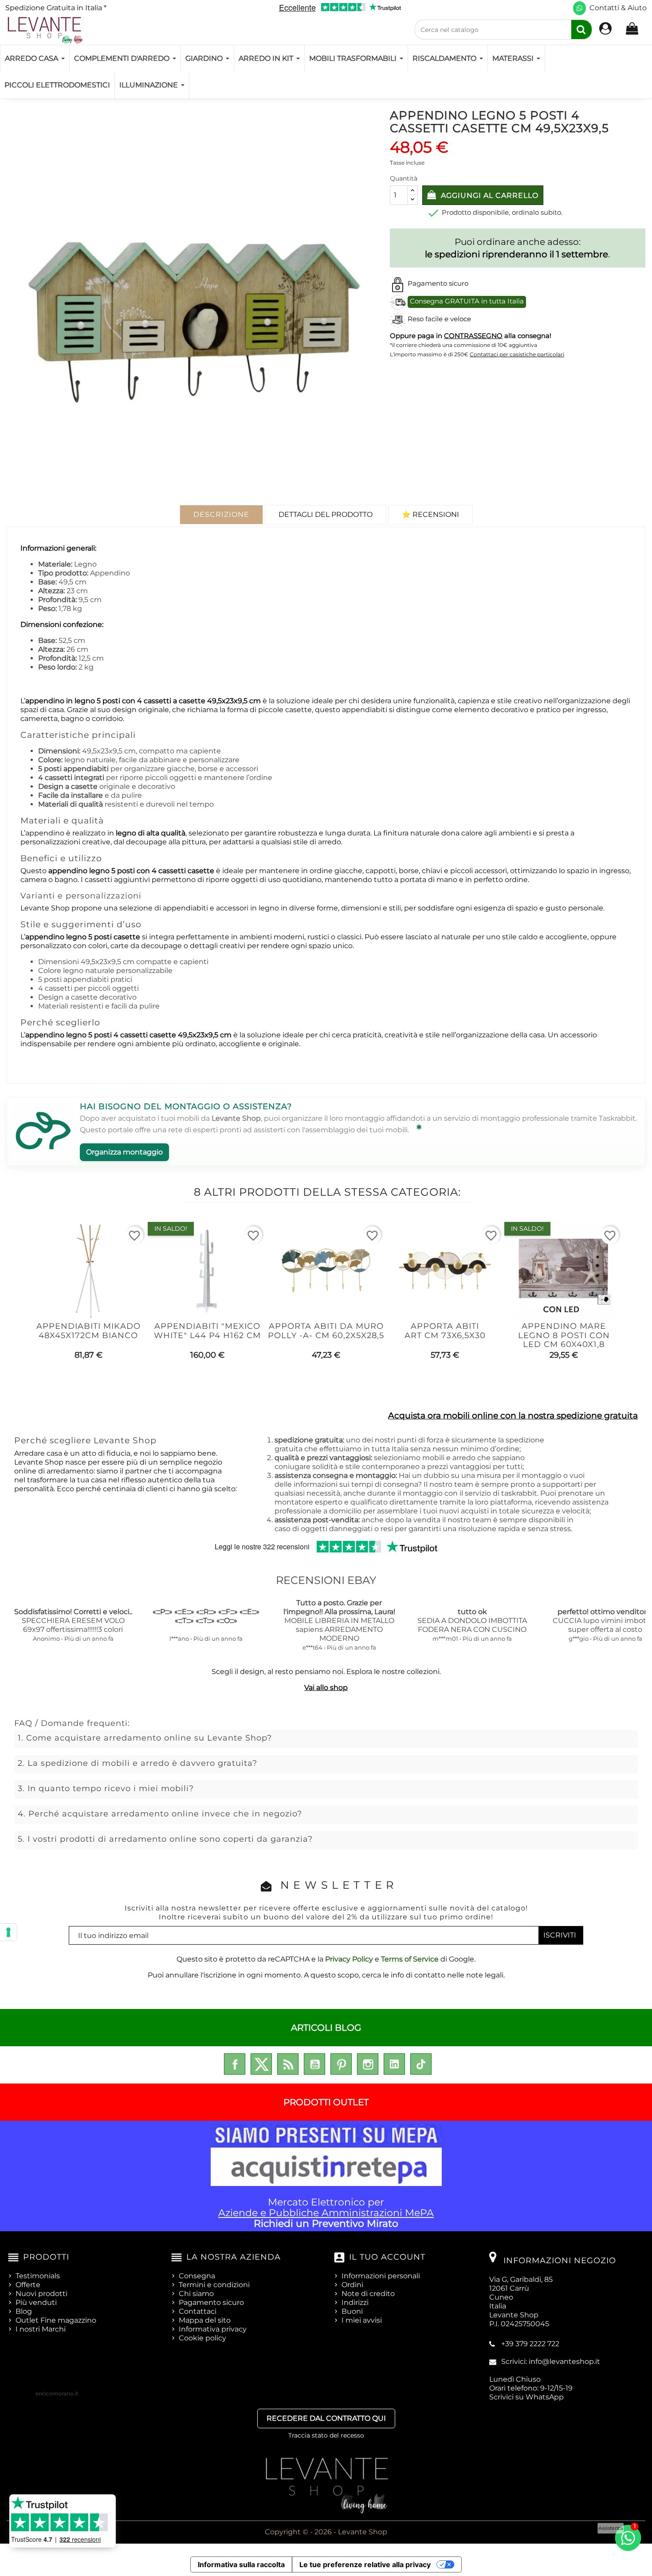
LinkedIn (394, 2064)
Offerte (28, 2285)
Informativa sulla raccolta (241, 2564)
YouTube (314, 2064)
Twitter (261, 2064)
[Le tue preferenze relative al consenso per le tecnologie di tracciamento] (8, 1932)
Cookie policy (202, 2338)
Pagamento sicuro (211, 2302)
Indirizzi (355, 2302)
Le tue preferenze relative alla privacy (365, 2564)
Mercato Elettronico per (326, 2213)
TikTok (421, 2064)
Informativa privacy (213, 2329)
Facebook (235, 2064)
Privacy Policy (349, 1959)
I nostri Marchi (41, 2329)
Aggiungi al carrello (489, 195)
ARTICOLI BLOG (326, 2028)
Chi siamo (196, 2294)
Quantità (404, 178)
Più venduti (36, 2302)
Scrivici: (551, 2361)
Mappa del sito (205, 2320)
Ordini (352, 2285)
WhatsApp (545, 2397)
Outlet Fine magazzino (56, 2320)
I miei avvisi (362, 2320)
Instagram (368, 2064)
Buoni (352, 2311)
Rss (288, 2064)
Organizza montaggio (124, 1152)
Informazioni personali (381, 2276)
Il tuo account (387, 2257)
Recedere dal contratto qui (326, 2418)
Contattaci (198, 2311)
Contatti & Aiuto (618, 8)
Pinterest (341, 2064)
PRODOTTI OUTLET (326, 2102)
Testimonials (38, 2276)
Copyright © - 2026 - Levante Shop (326, 2532)
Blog (24, 2311)
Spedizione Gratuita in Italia (56, 8)
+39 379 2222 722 (530, 2344)
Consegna (197, 2276)
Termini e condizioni (214, 2285)
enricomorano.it (57, 2393)
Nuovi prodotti (41, 2294)
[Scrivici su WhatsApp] (579, 8)
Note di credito (368, 2294)
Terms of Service (410, 1959)
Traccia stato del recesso (326, 2435)
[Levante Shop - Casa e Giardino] (44, 30)
